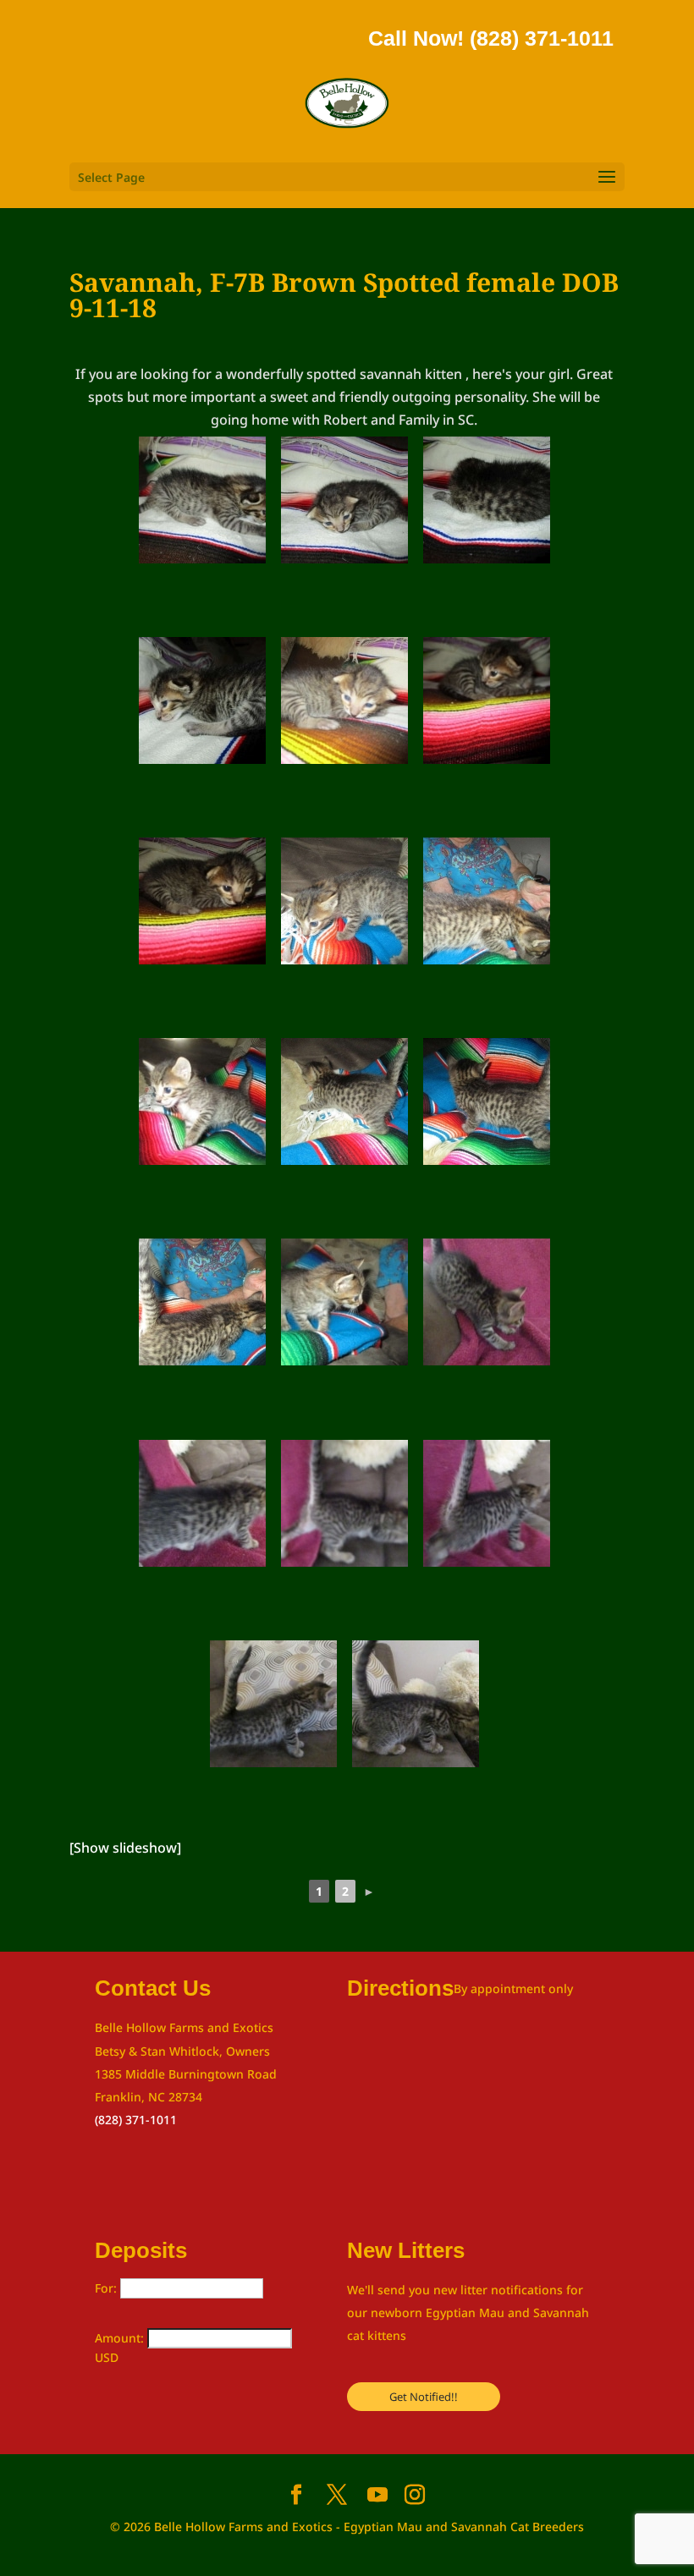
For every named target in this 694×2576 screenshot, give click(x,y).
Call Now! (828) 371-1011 (491, 38)
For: (107, 2288)
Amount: (121, 2338)
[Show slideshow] (125, 1848)
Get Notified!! (424, 2397)
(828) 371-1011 (136, 2120)
